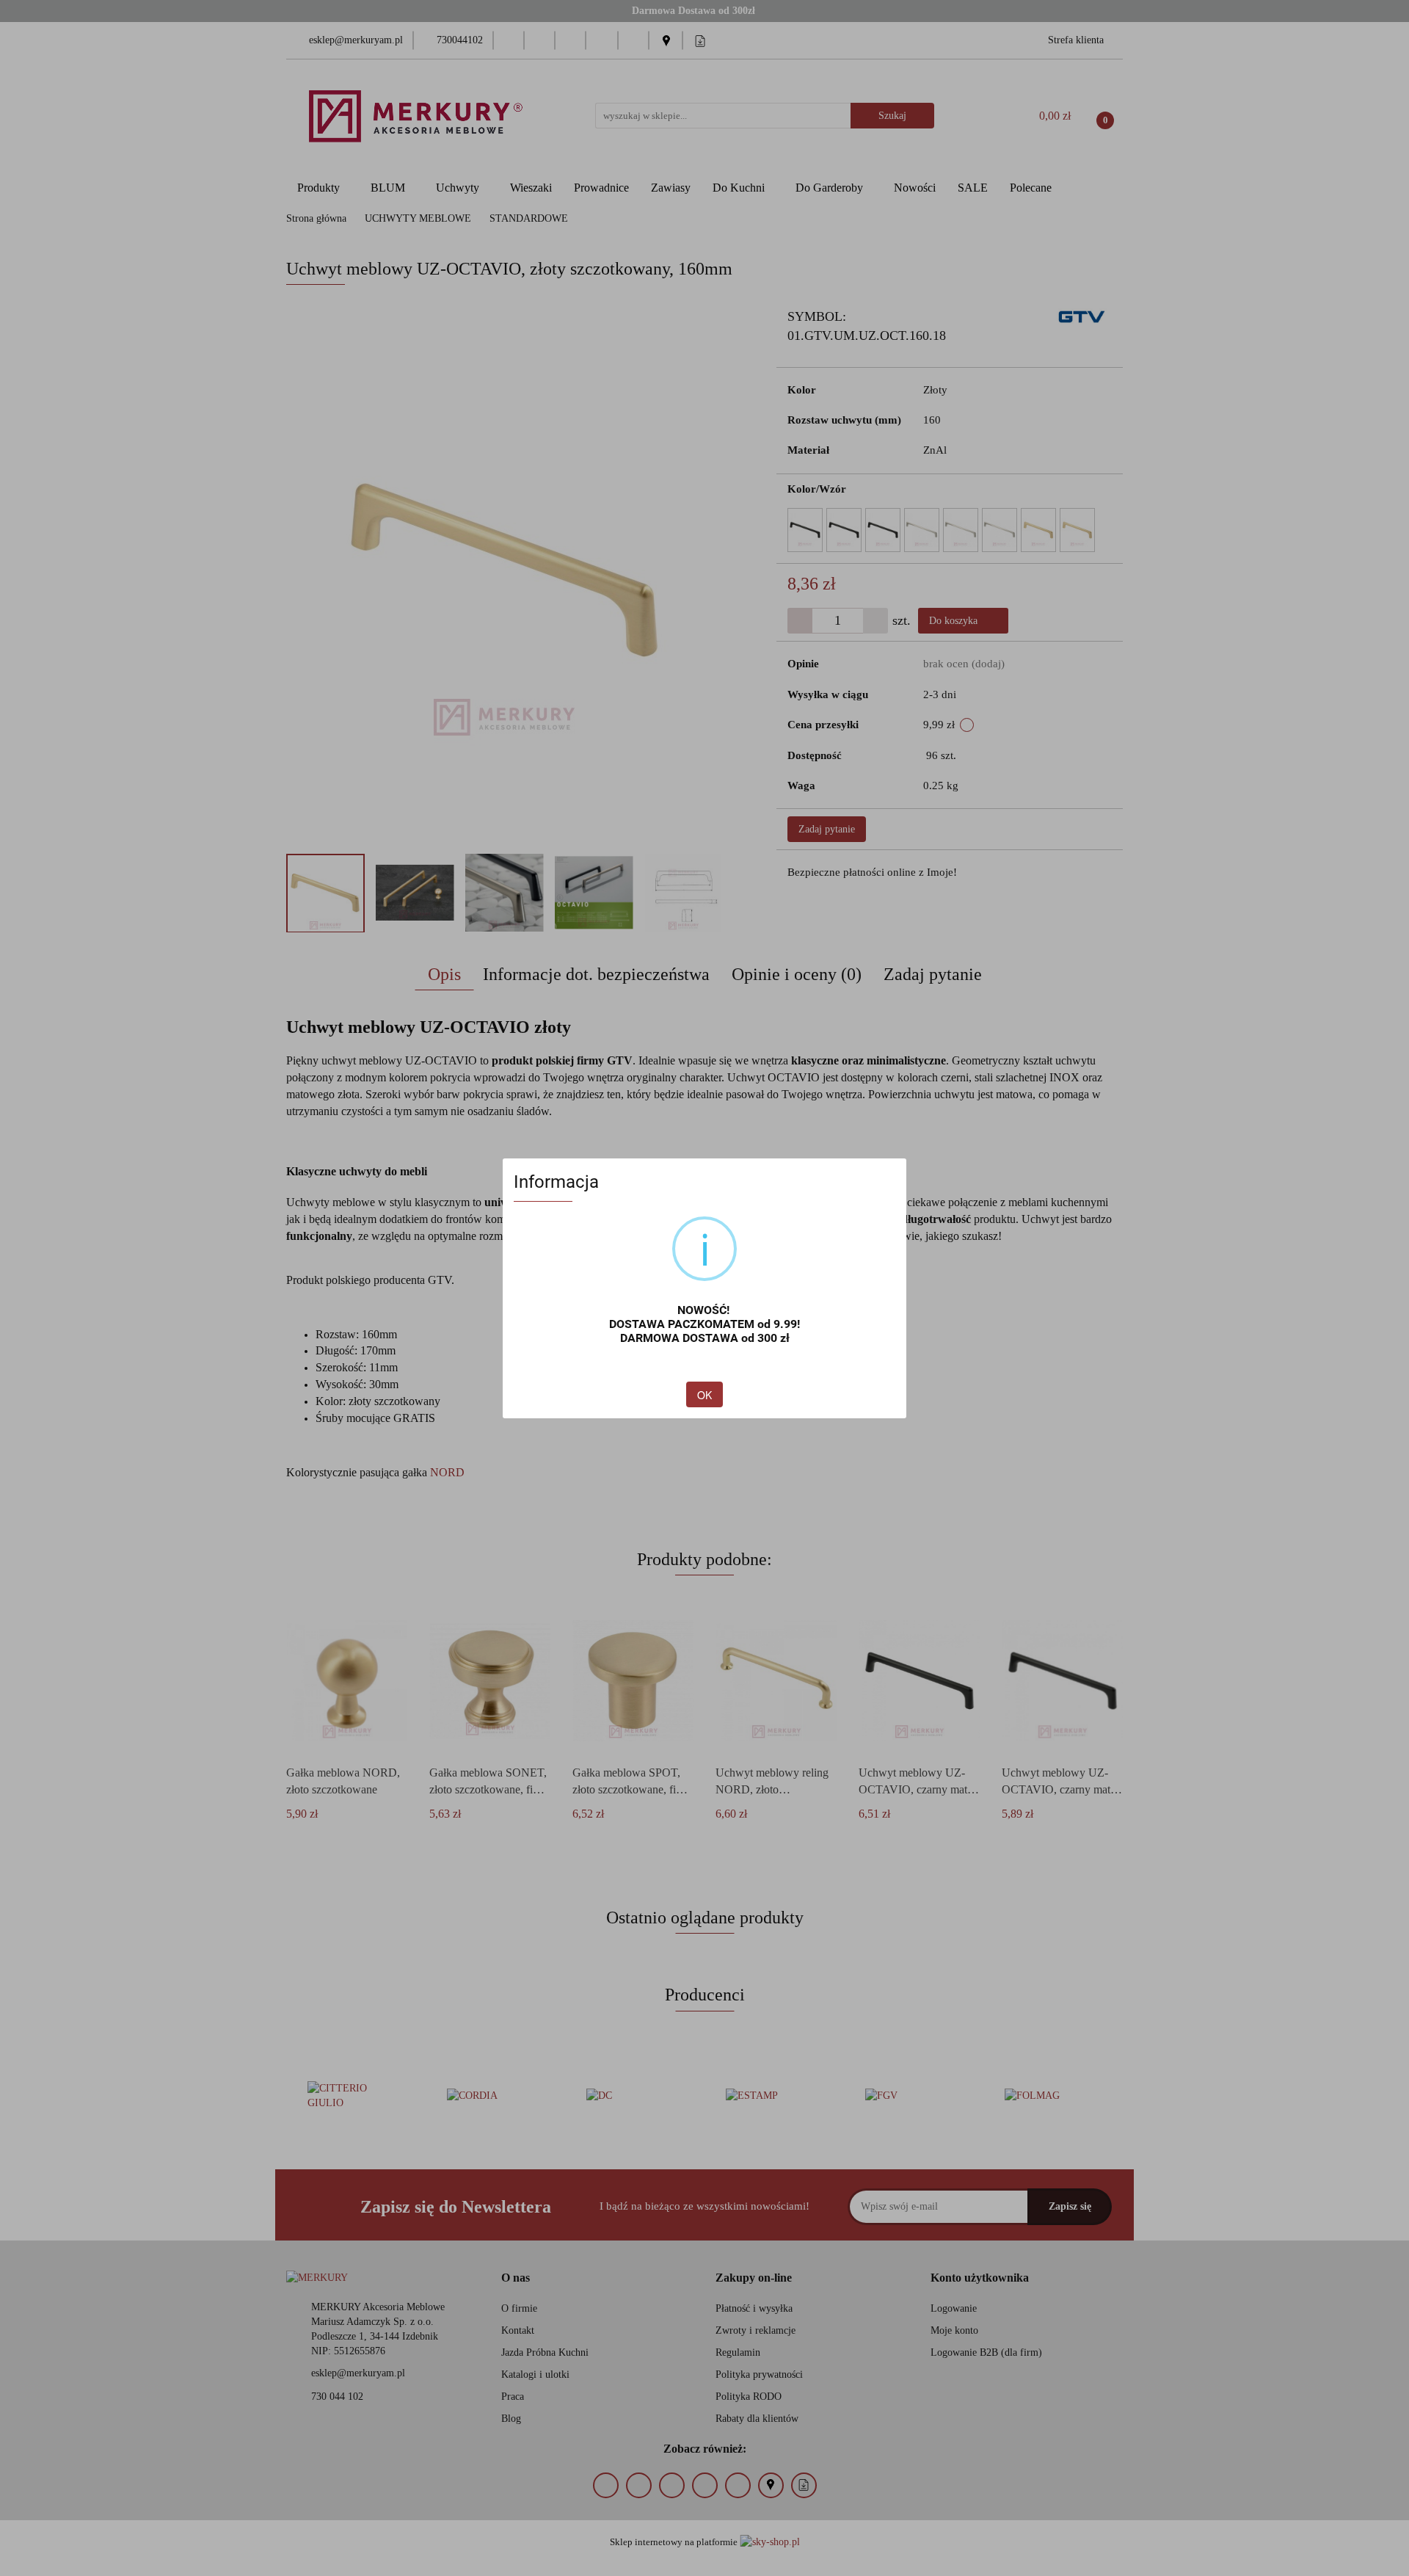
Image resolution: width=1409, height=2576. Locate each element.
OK (704, 1395)
